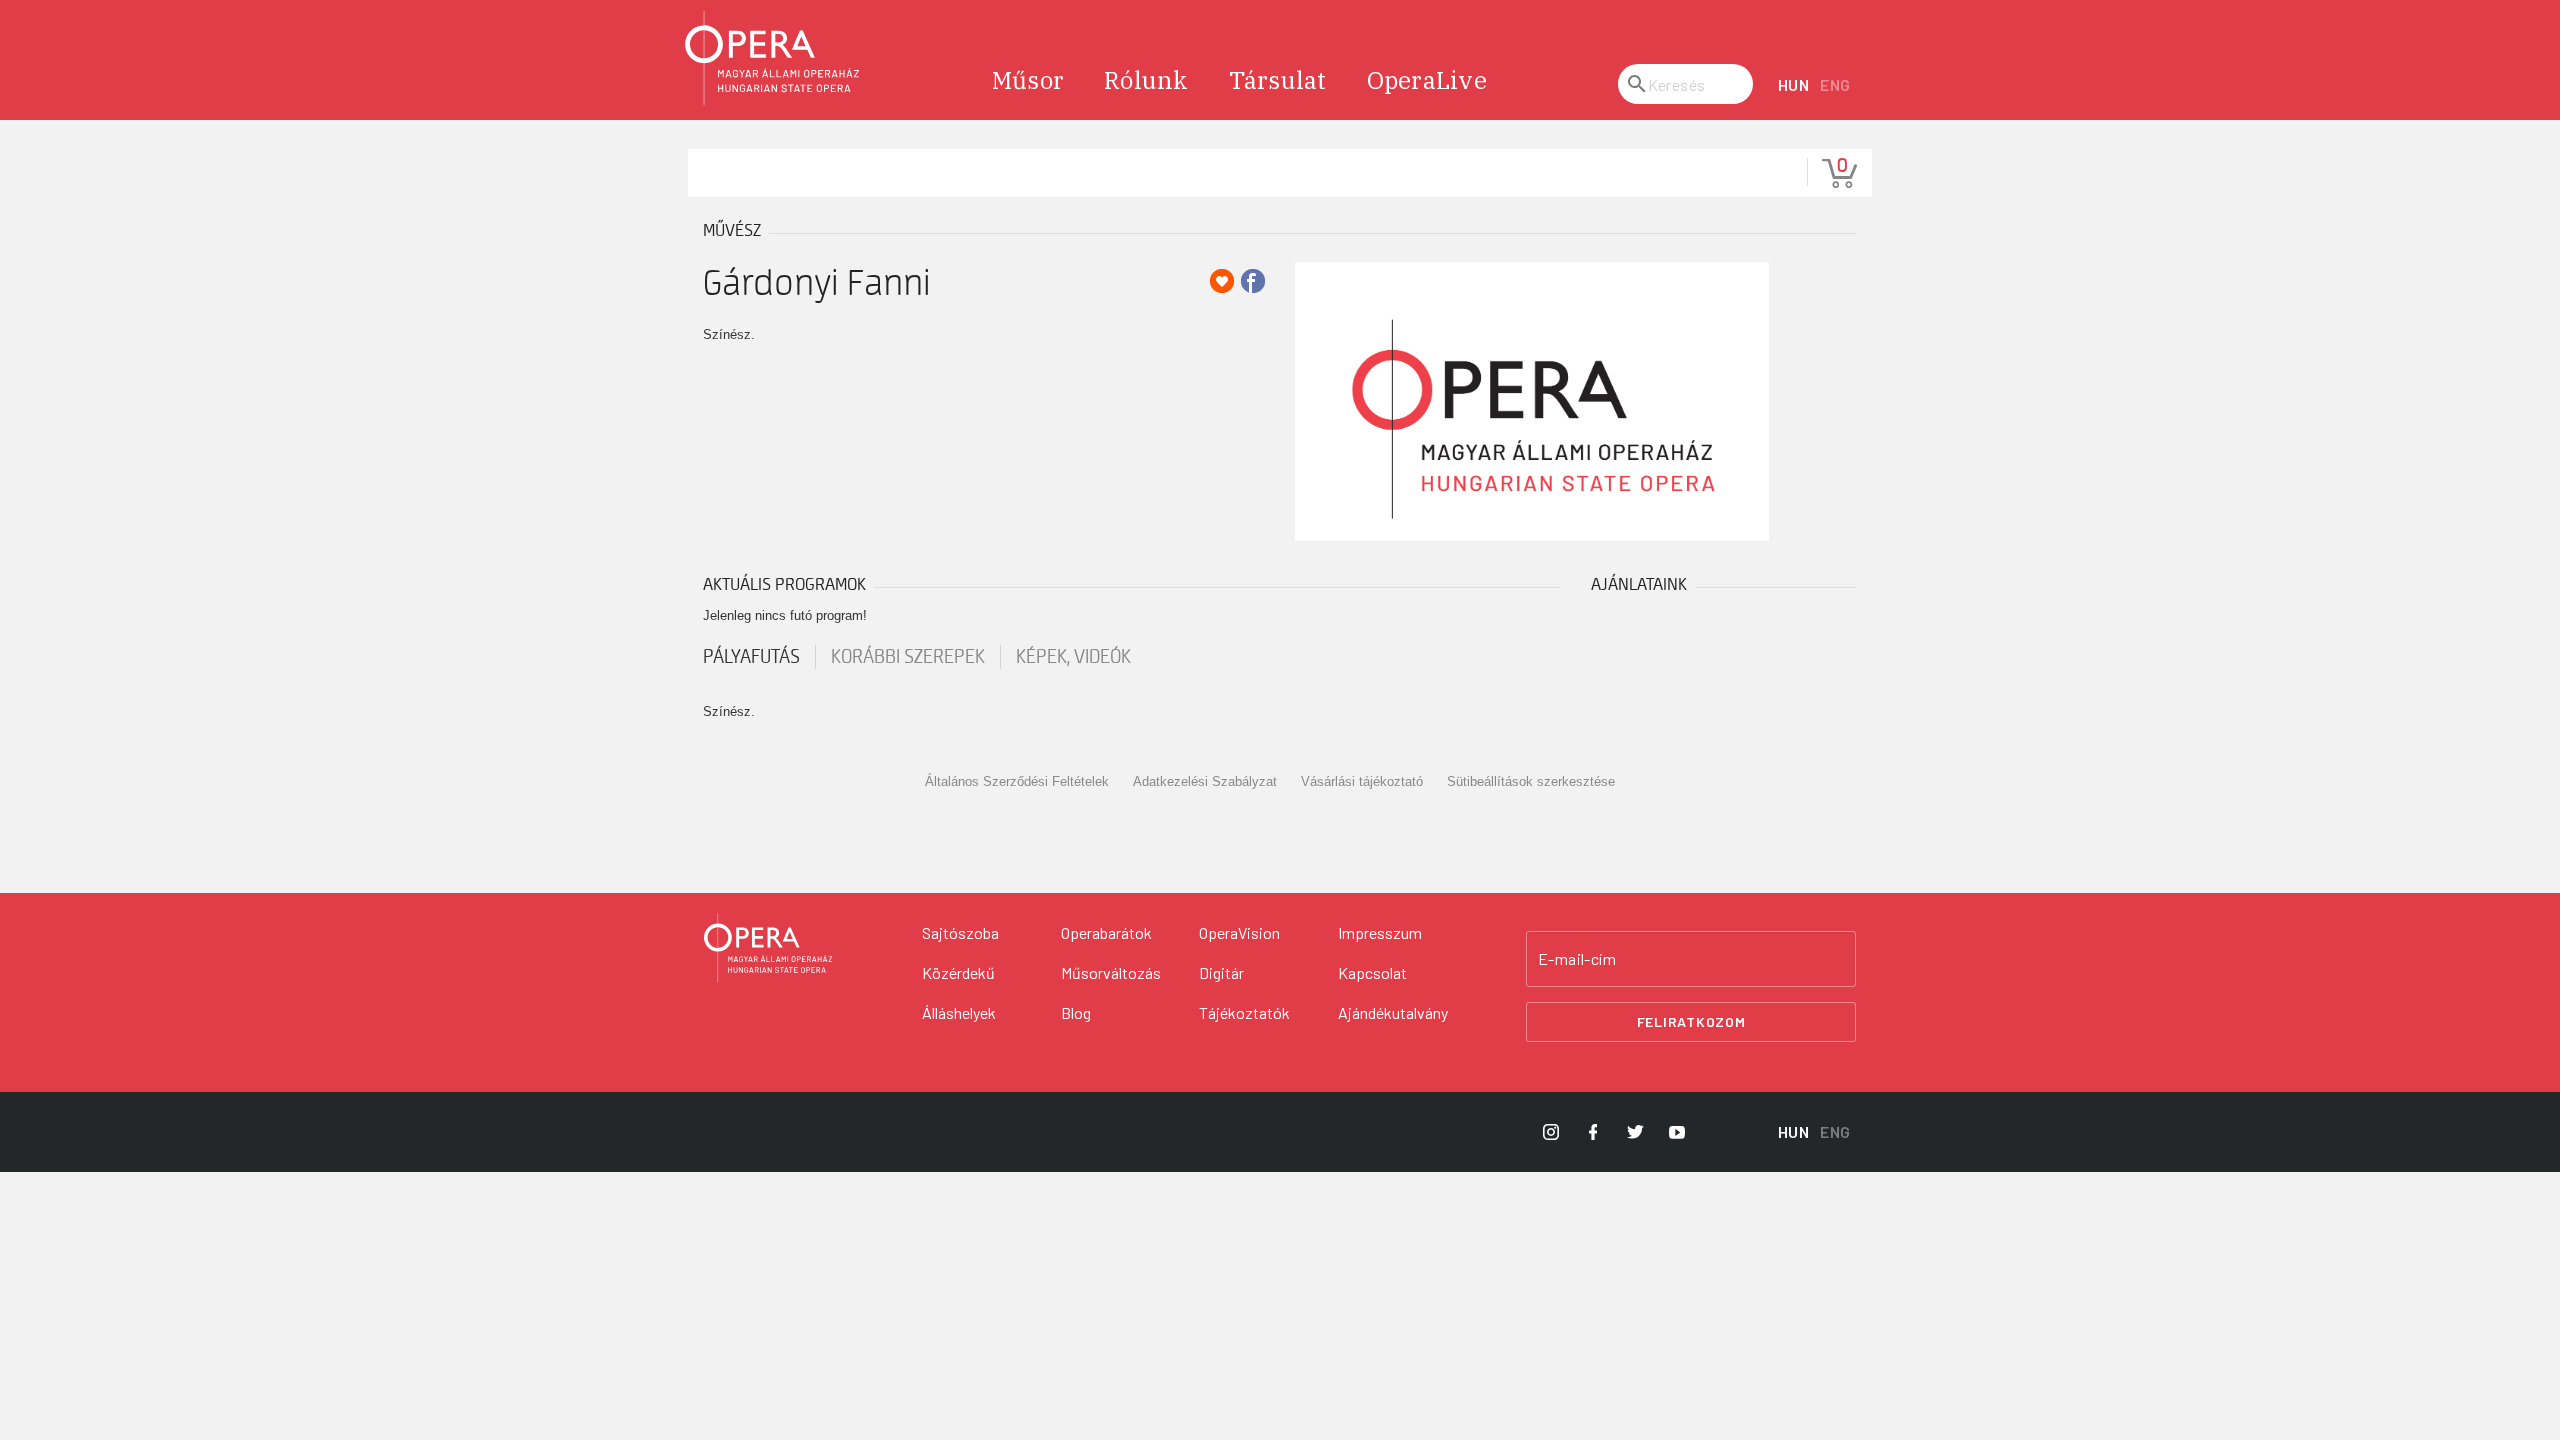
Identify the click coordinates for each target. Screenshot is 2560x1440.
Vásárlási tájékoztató (1362, 781)
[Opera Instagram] (1551, 1132)
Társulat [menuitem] (1278, 80)
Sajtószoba (960, 932)
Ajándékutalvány (1393, 1012)
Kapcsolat (1372, 972)
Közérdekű (958, 972)
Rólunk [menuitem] (1146, 80)
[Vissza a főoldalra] (773, 58)
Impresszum (1380, 932)
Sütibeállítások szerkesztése (1531, 781)
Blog (1076, 1012)
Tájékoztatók (1244, 1012)
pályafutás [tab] (751, 657)
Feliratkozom (1691, 1021)
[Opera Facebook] (1593, 1132)
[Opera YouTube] (1677, 1132)
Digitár (1221, 972)
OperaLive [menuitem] (1427, 80)
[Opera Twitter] (1635, 1132)
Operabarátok (1106, 932)
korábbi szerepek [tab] (908, 657)
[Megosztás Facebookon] (1253, 281)
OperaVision (1239, 932)
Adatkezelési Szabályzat (1205, 781)
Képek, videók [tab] (1073, 657)
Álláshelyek (959, 1012)
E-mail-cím (1577, 959)
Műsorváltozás (1111, 972)
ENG (1835, 84)
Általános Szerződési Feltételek (1017, 781)
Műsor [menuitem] (1028, 80)
